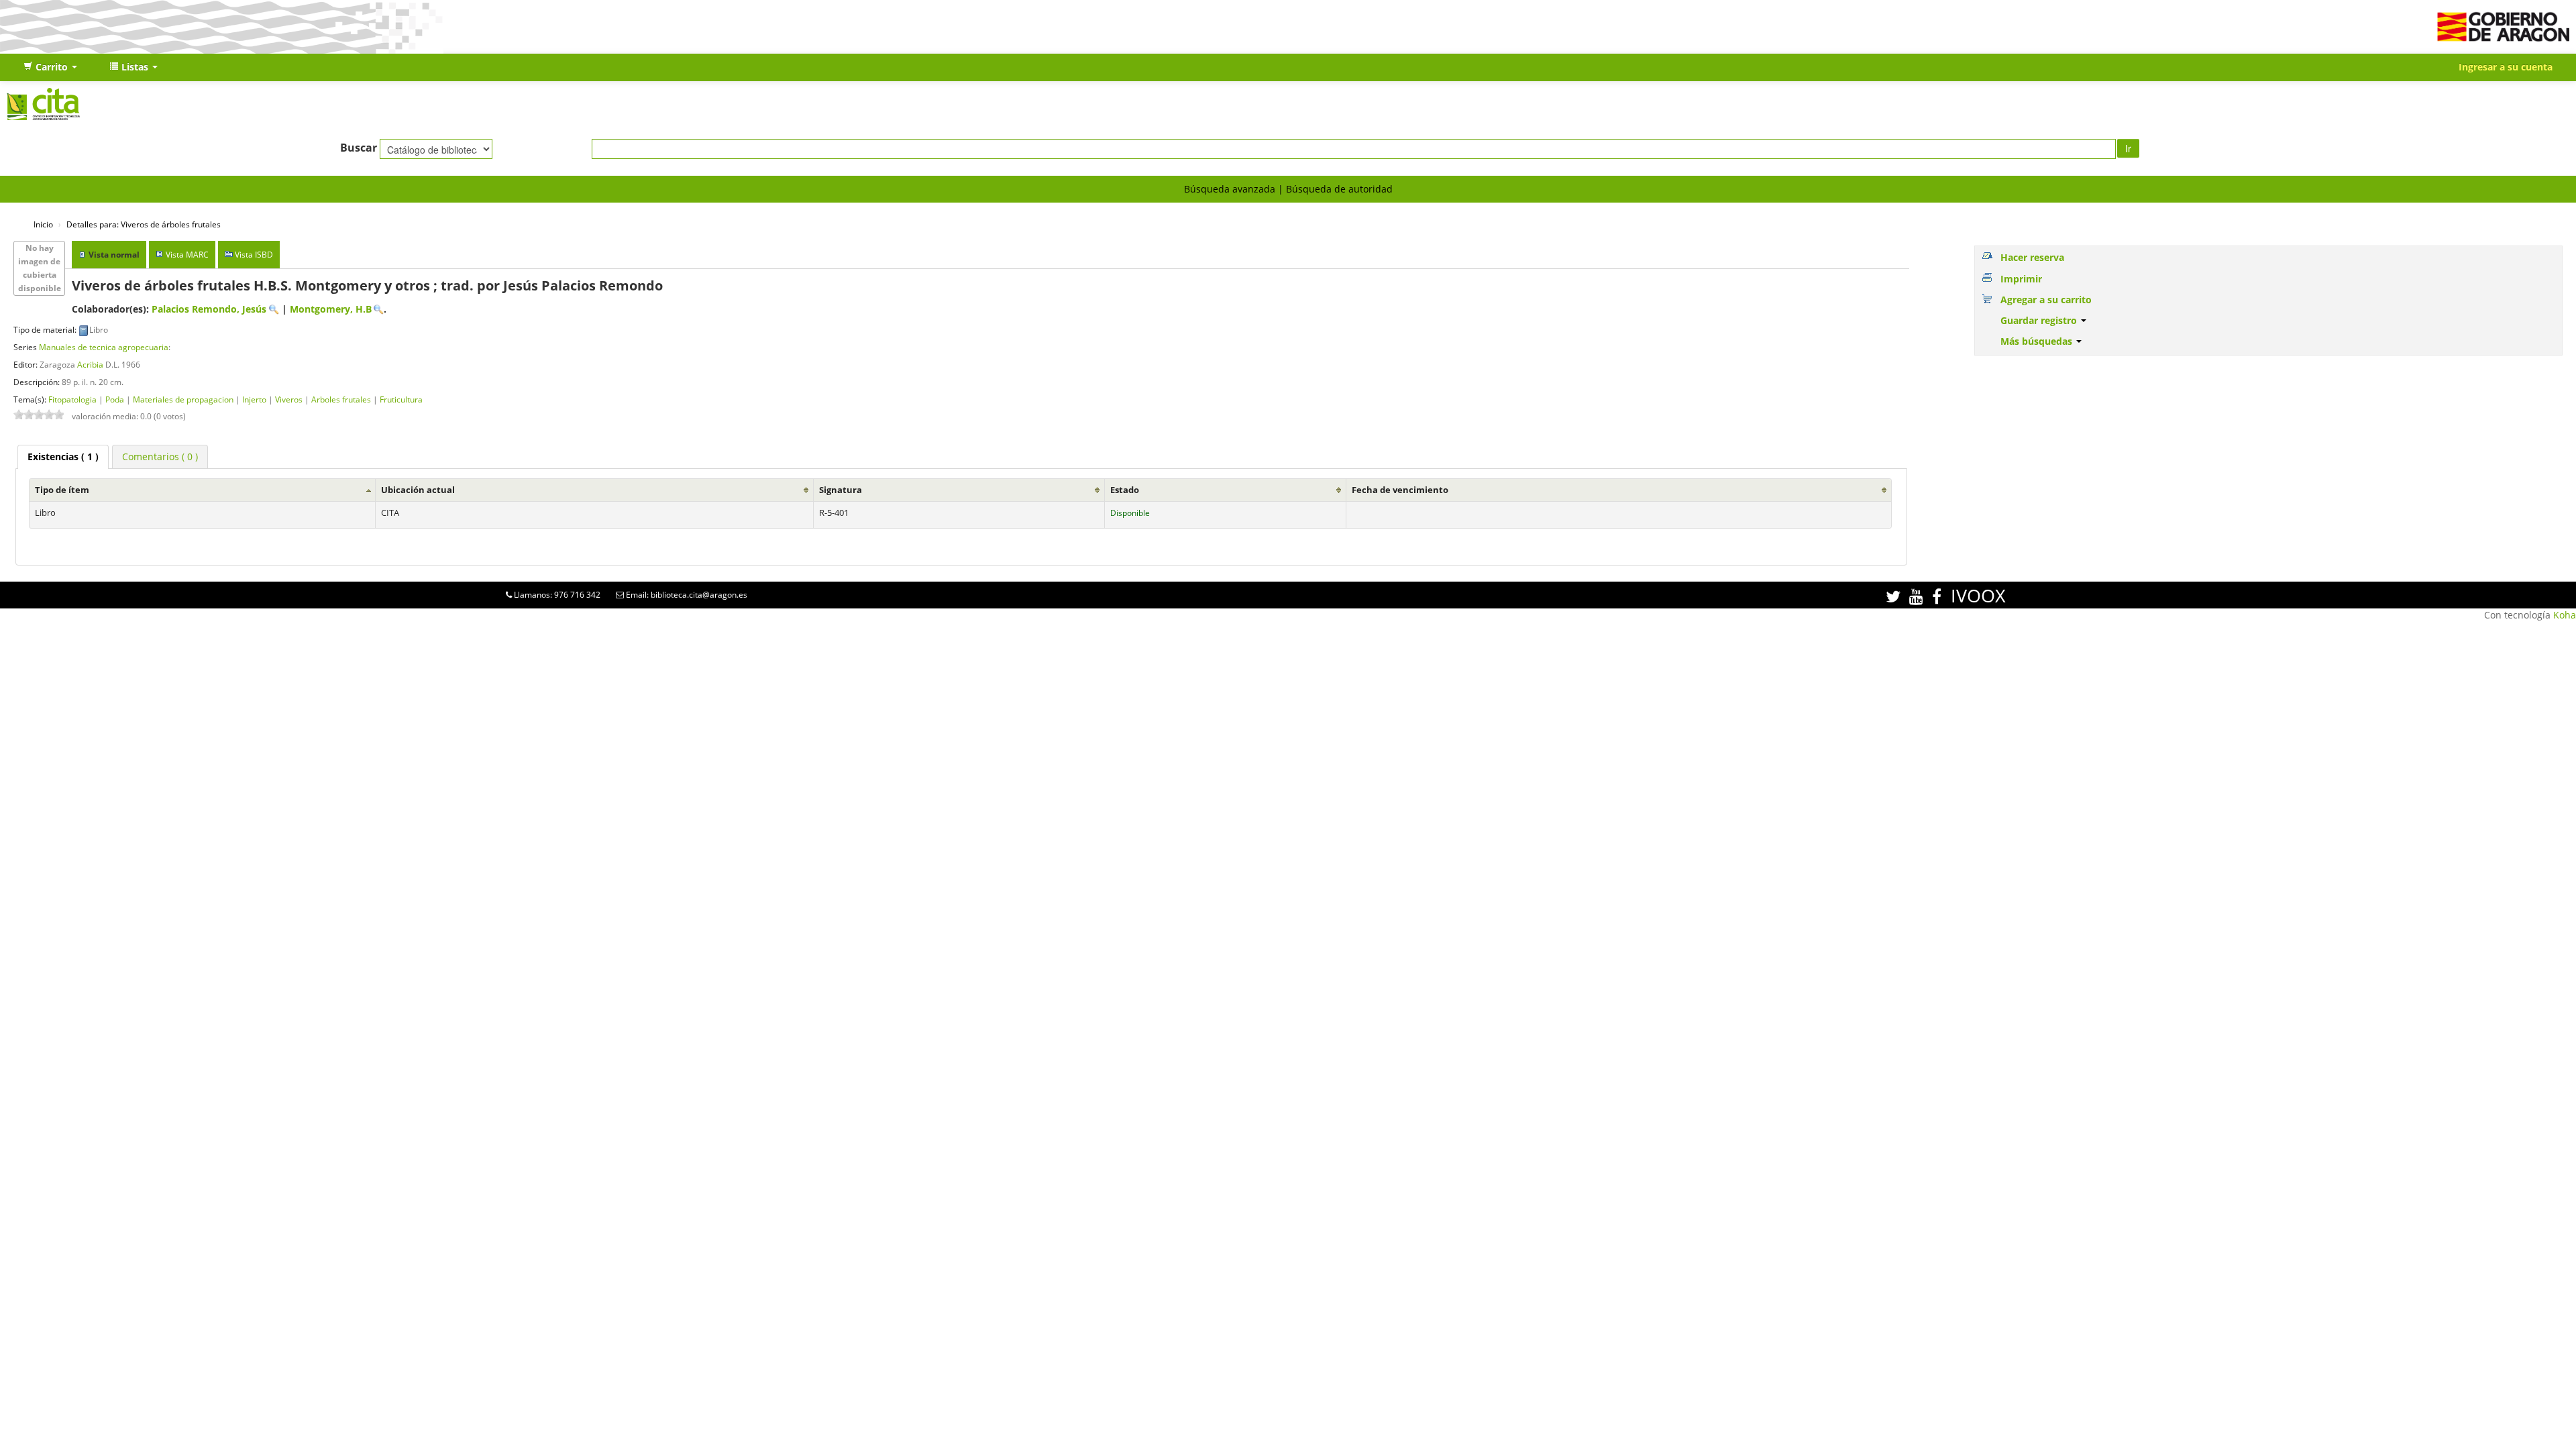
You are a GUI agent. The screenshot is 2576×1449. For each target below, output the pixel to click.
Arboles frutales (341, 399)
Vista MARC (187, 255)
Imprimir (2021, 279)
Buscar (359, 148)
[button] (50, 67)
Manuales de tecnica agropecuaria (104, 347)
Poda (115, 399)
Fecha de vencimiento (1400, 490)
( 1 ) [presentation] (63, 457)
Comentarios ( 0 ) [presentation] (160, 457)
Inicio (43, 224)
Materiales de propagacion (183, 399)
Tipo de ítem (62, 490)
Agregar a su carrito (2046, 300)
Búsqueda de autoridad (1339, 189)
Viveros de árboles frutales (144, 224)
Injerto (254, 399)
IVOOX (1978, 595)
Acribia (90, 364)
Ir (2128, 148)
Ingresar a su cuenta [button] (2506, 67)
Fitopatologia (72, 399)
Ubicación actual (418, 490)
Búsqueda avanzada (1230, 189)
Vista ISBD (254, 255)
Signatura (841, 490)
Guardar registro (2040, 320)
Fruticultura (401, 399)
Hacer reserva (2032, 257)
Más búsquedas (2038, 341)
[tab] (63, 457)
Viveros (289, 399)
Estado (1125, 490)
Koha (2565, 615)
